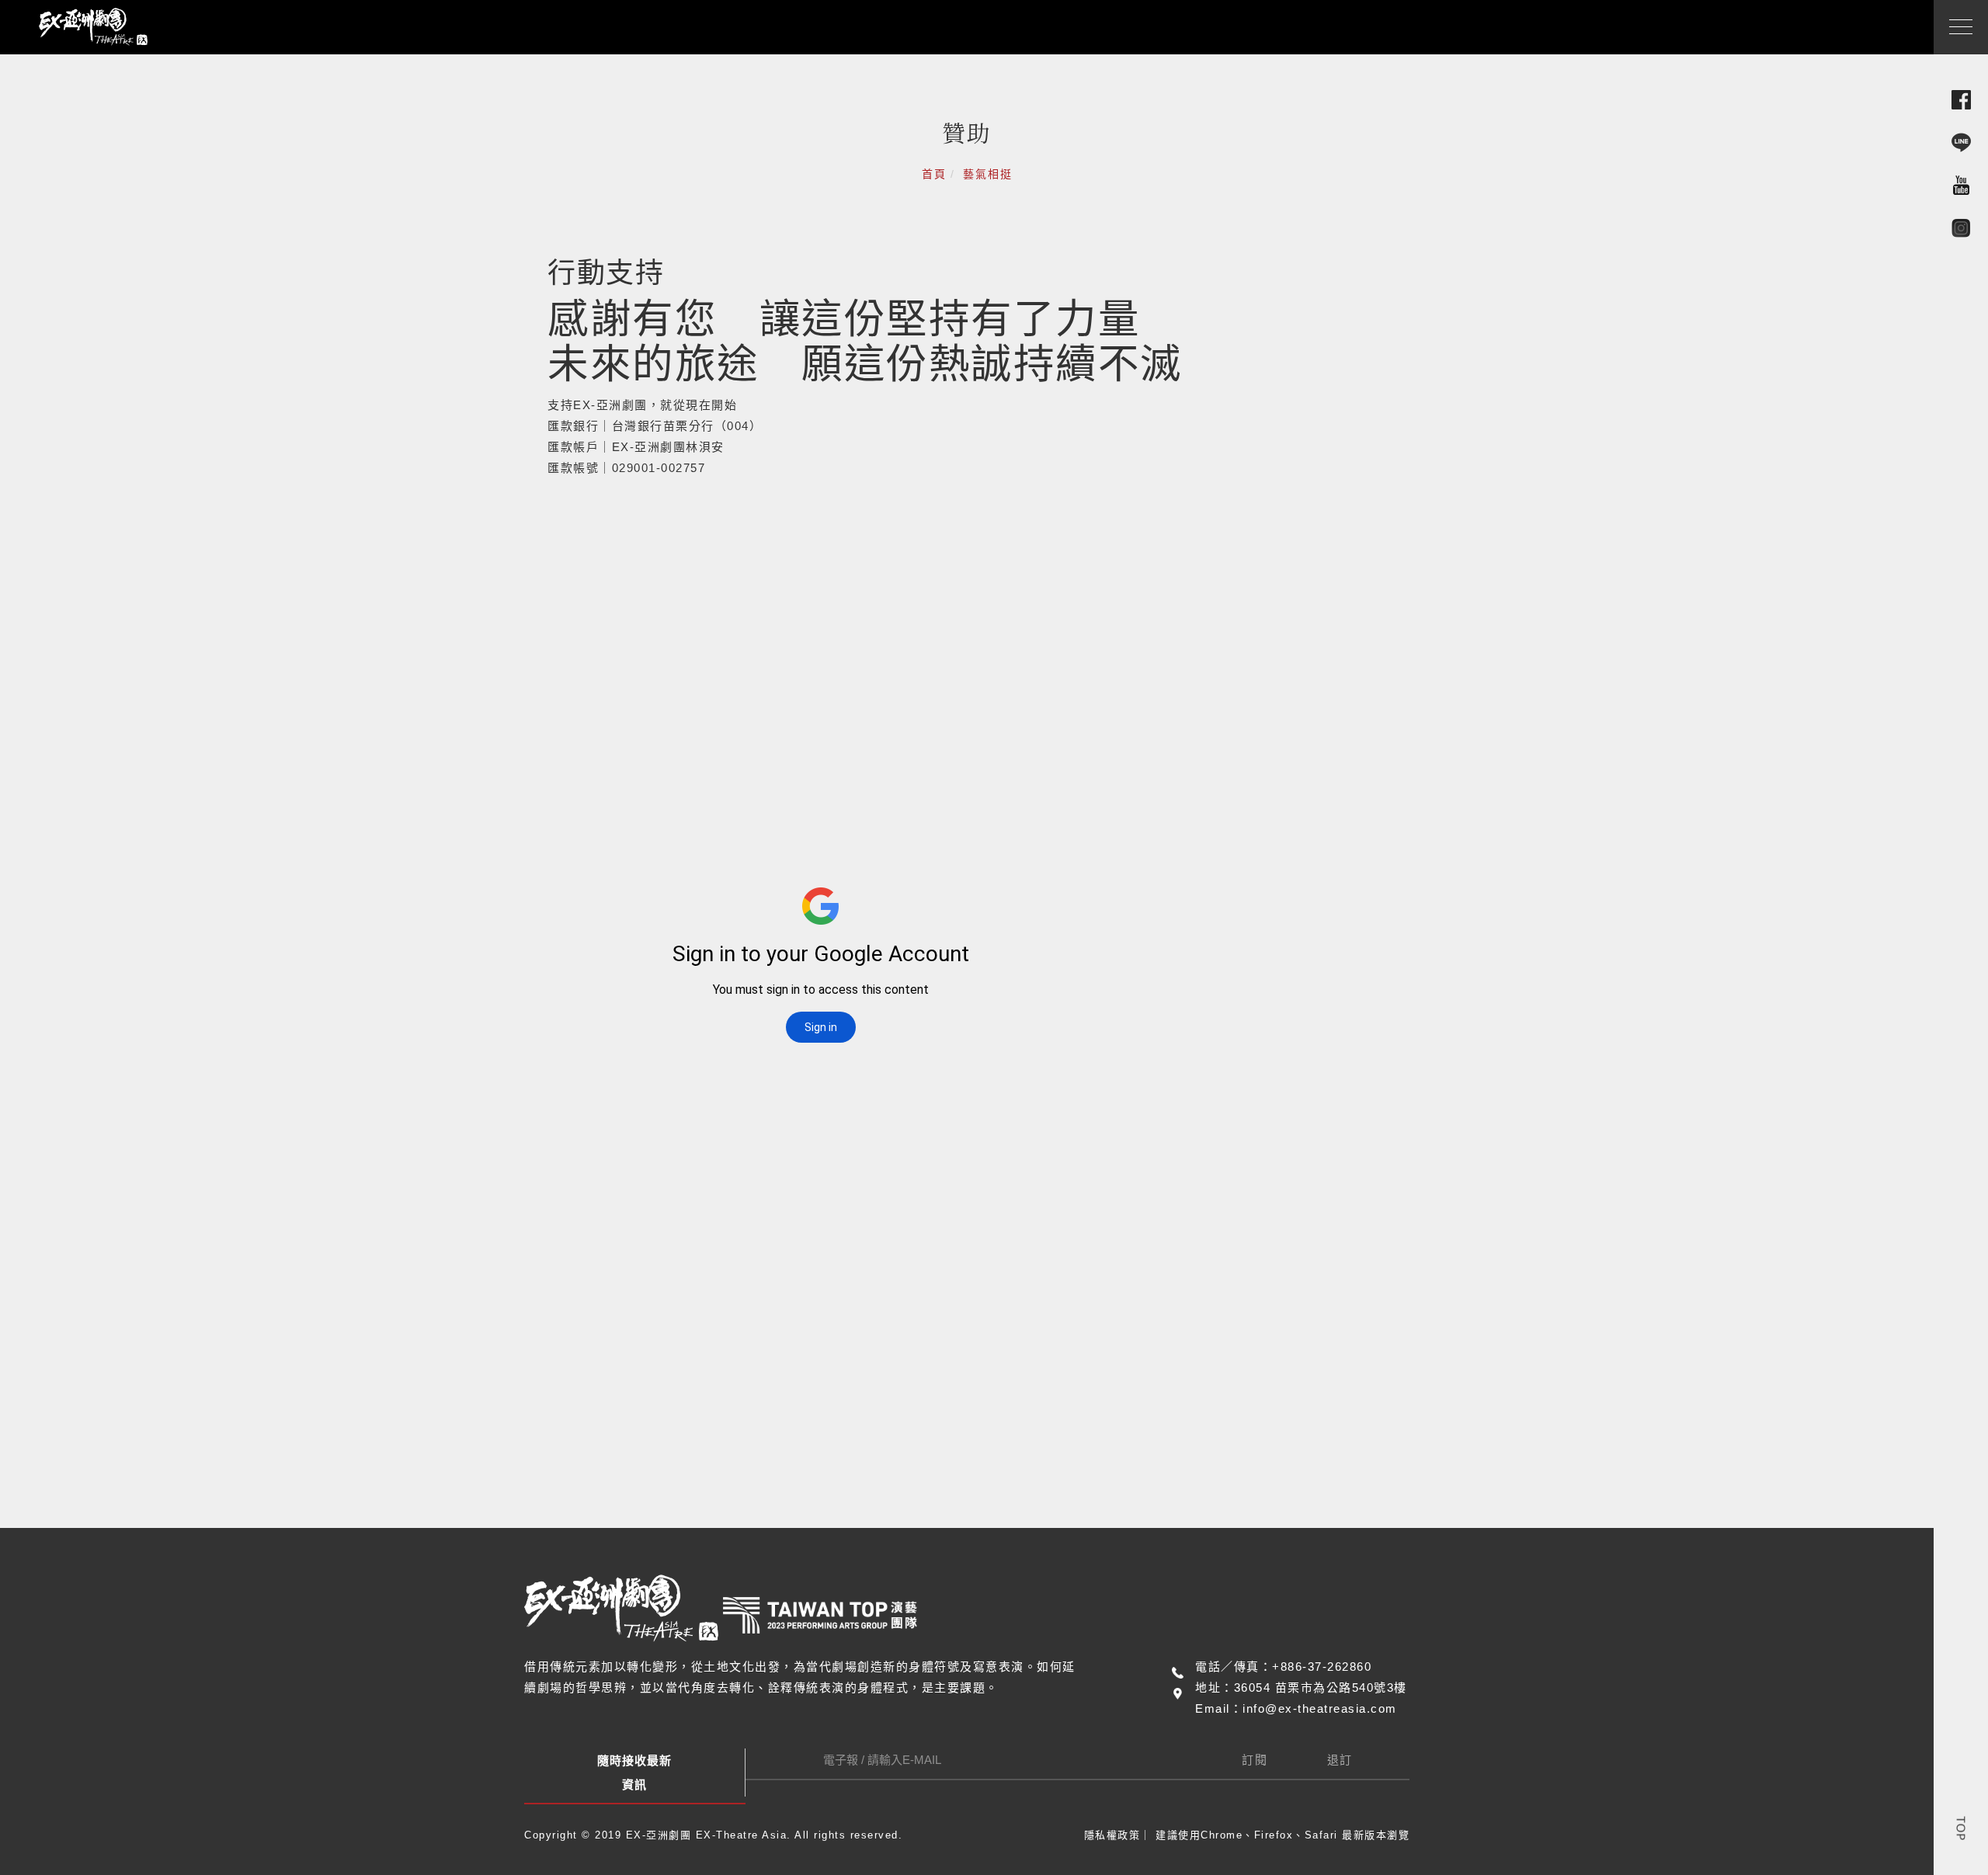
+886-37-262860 (1322, 1667)
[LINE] (1961, 142)
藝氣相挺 (988, 174)
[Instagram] (1961, 227)
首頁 (934, 174)
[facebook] (1961, 99)
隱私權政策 (1112, 1835)
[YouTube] (1961, 184)
